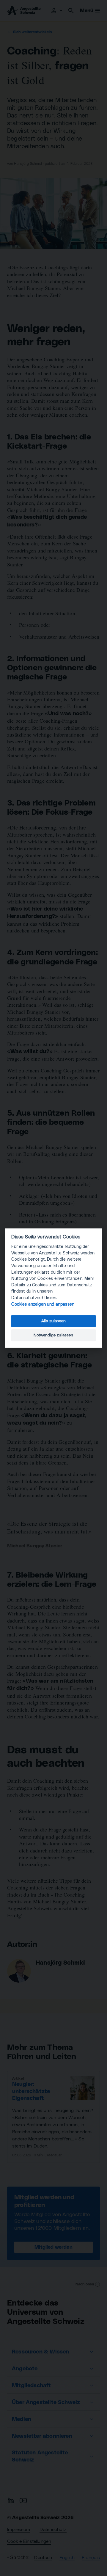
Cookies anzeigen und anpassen (43, 1304)
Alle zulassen (53, 1321)
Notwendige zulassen (53, 1335)
